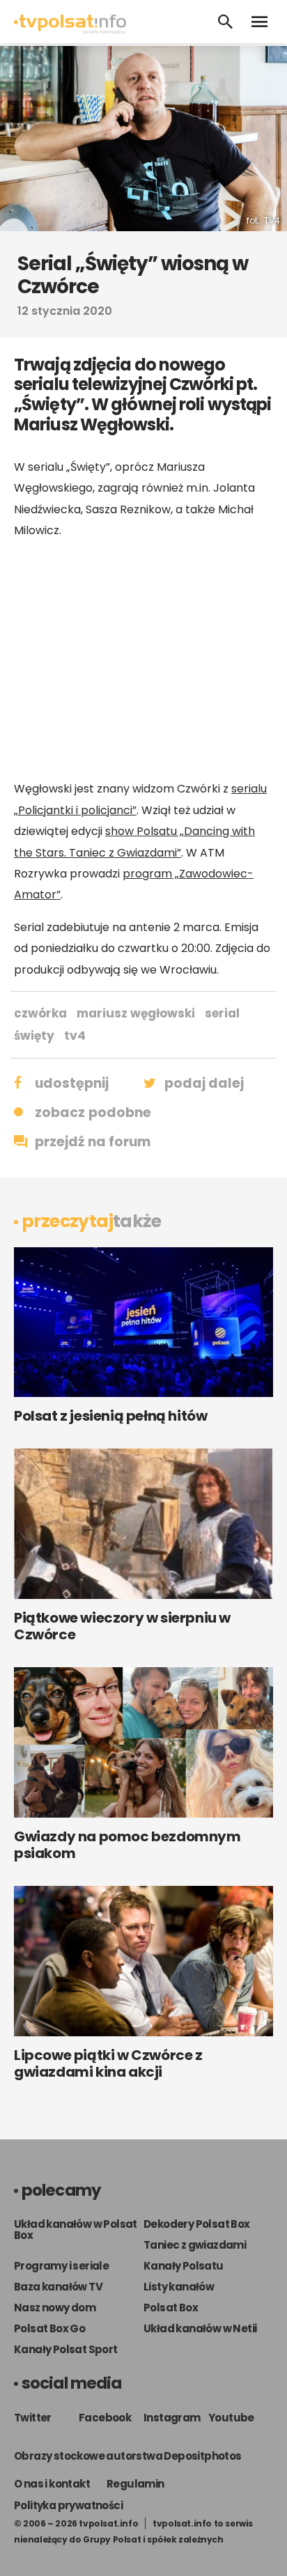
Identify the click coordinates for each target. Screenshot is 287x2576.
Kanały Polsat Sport (66, 2349)
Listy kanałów (179, 2287)
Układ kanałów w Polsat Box (76, 2230)
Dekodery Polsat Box (197, 2224)
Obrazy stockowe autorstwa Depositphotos (128, 2456)
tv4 (75, 1036)
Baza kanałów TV (58, 2287)
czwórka (40, 1013)
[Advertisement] (143, 659)
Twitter (33, 2418)
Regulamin (135, 2484)
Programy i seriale (61, 2266)
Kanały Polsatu (184, 2266)
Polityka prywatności (68, 2505)
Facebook (105, 2418)
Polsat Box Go (49, 2328)
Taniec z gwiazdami (195, 2245)
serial (222, 1013)
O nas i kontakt (52, 2484)
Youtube (231, 2418)
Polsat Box (171, 2308)
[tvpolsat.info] (70, 30)
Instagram (172, 2418)
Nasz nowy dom (55, 2308)
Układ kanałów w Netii (200, 2328)
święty (34, 1036)
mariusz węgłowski (136, 1013)
